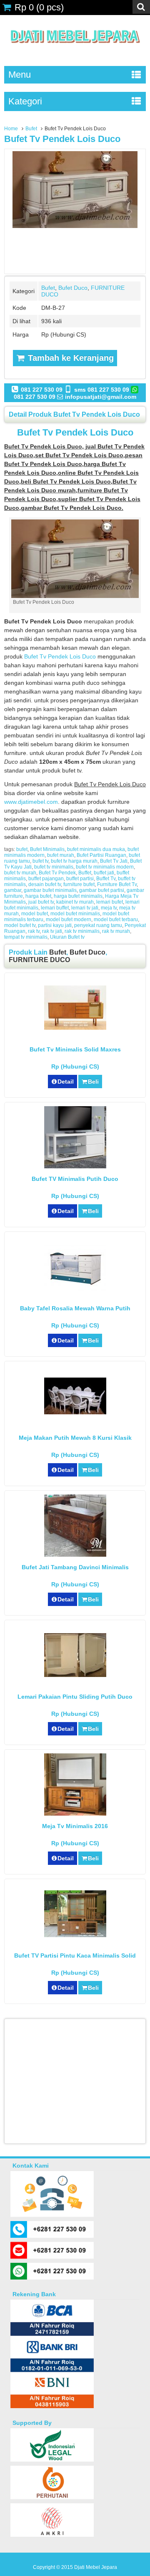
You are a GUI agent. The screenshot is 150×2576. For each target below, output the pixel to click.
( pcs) (39, 7)
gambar (13, 890)
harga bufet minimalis (78, 896)
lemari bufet (110, 902)
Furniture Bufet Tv (117, 884)
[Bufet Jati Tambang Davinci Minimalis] (75, 1555)
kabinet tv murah (75, 902)
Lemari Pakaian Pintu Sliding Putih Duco (75, 1697)
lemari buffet (55, 908)
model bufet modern (69, 919)
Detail (66, 1082)
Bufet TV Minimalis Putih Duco (75, 1179)
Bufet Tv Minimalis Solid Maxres (75, 1049)
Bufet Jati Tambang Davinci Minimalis (75, 1567)
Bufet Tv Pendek (57, 873)
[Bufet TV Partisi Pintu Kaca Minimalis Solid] (75, 1935)
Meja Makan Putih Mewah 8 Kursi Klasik (75, 1438)
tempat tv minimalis (26, 937)
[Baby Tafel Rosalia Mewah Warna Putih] (75, 1289)
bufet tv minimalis (54, 867)
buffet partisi (80, 879)
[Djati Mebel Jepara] (75, 52)
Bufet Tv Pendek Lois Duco (62, 139)
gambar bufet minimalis (50, 890)
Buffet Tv (106, 879)
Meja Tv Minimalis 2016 (75, 1826)
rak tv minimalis (82, 931)
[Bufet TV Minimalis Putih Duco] (75, 1166)
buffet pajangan (46, 879)
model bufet (35, 914)
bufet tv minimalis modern (105, 867)
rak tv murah (116, 931)
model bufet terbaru (116, 919)
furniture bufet (79, 884)
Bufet (31, 129)
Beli (93, 1082)
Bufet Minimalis (47, 849)
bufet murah (61, 855)
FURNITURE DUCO (39, 960)
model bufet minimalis (75, 914)
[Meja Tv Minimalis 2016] (75, 1814)
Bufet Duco (73, 288)
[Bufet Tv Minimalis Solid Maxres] (75, 1028)
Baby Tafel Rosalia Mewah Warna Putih (75, 1308)
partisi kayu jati (55, 925)
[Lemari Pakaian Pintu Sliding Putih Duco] (75, 1675)
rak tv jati (52, 931)
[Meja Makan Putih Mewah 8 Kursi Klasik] (75, 1412)
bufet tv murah (20, 873)
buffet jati (104, 873)
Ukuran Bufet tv (67, 937)
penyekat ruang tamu (98, 925)
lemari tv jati (85, 908)
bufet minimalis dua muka (96, 849)
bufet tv (40, 861)
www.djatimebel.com (31, 802)
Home (11, 129)
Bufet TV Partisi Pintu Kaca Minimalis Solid (75, 1955)
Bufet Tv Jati (114, 861)
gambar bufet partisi (102, 890)
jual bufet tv (41, 902)
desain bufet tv (45, 884)
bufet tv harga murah (74, 861)
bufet (22, 849)
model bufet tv (20, 925)
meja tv (109, 908)
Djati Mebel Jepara (96, 2567)
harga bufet (38, 896)
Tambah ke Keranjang (70, 358)
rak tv (34, 931)
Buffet (85, 873)
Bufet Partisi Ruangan (101, 855)
